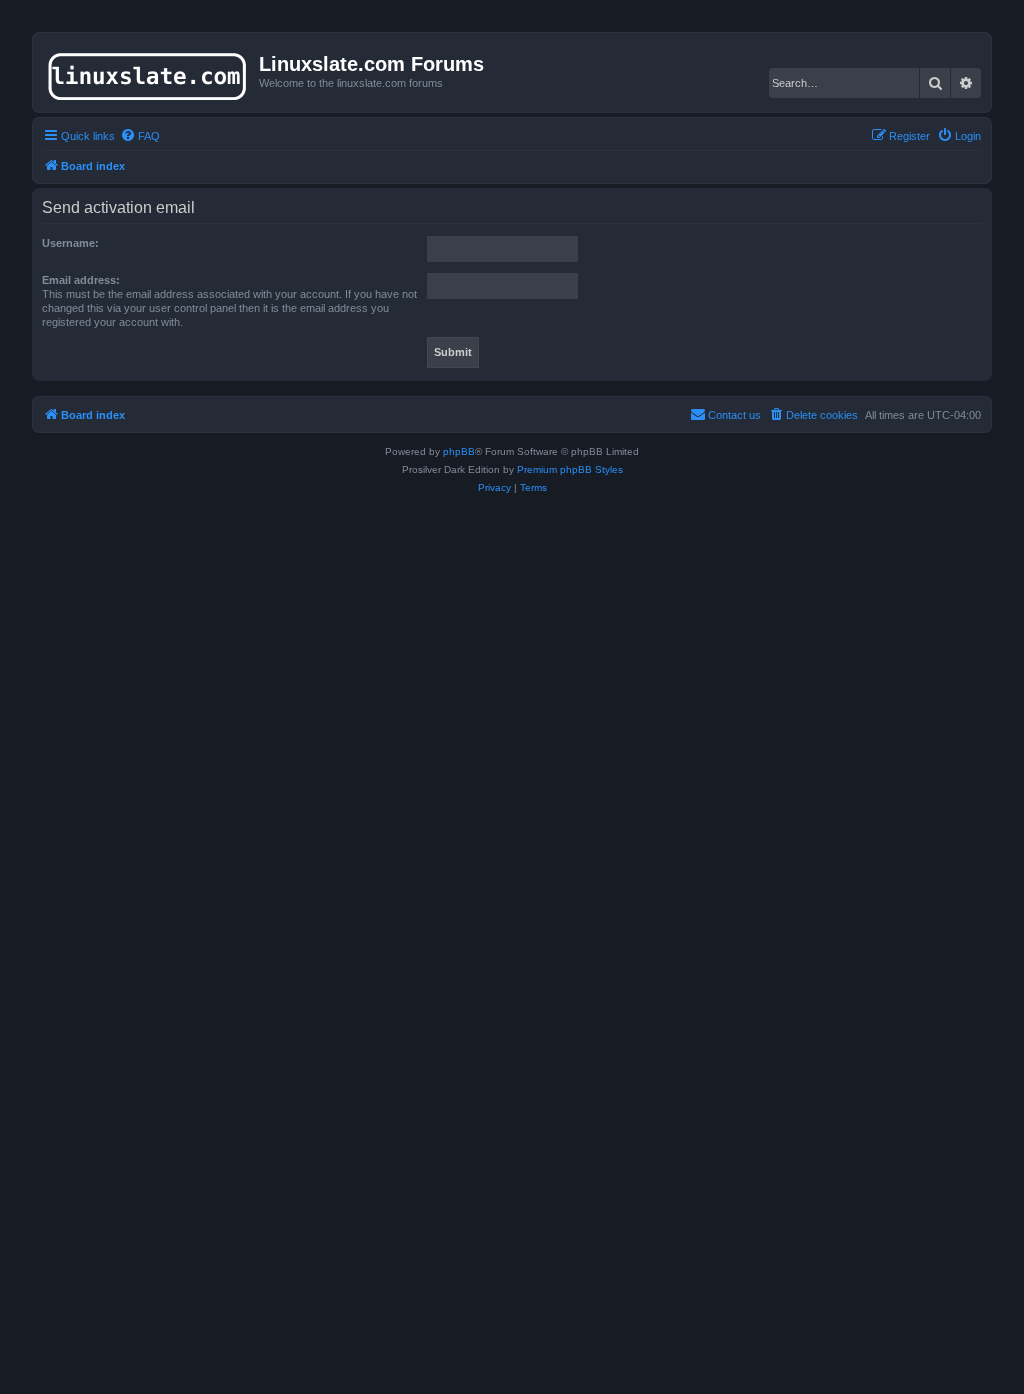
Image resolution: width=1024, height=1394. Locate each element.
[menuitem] (140, 136)
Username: (70, 243)
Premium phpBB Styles (570, 469)
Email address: (81, 280)
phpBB (459, 451)
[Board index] (148, 72)
